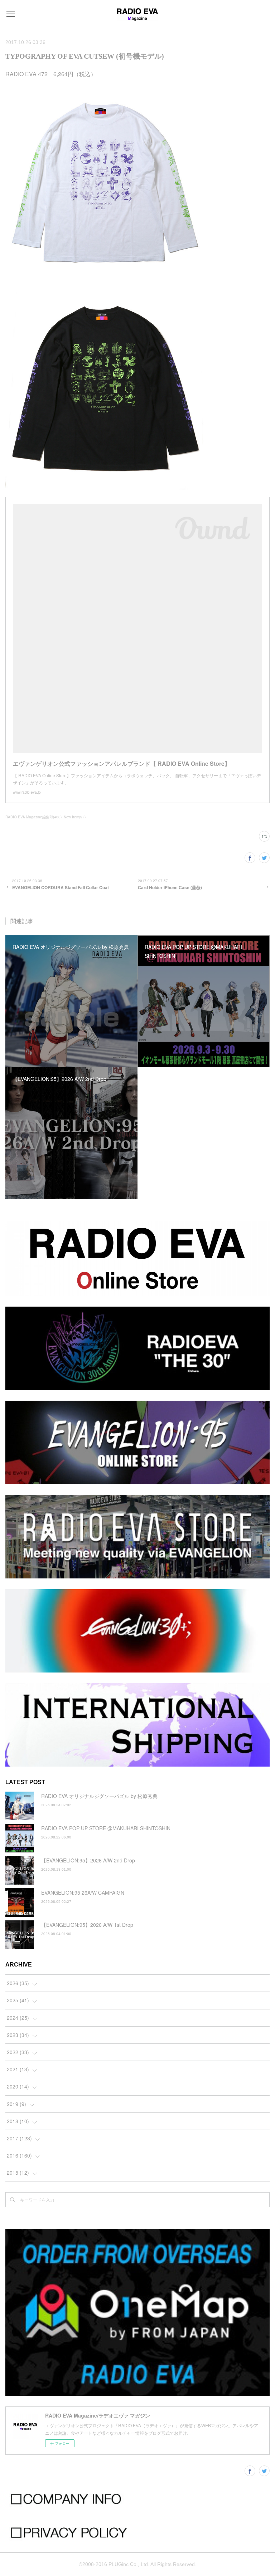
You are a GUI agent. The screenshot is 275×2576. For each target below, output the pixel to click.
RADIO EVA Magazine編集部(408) (33, 817)
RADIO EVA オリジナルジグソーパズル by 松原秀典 (99, 1796)
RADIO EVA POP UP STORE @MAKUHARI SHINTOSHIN (106, 1828)
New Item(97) (75, 817)
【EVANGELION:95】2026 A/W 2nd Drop (88, 1860)
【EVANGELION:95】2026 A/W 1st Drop (87, 1925)
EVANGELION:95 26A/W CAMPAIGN (83, 1892)
